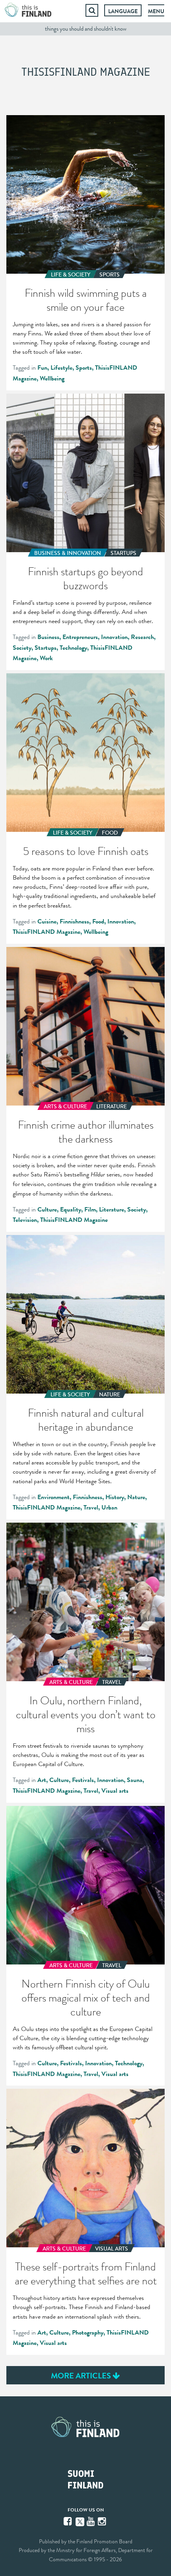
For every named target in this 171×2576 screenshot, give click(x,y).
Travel (91, 1508)
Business (48, 637)
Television (25, 1220)
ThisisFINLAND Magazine (47, 932)
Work (46, 658)
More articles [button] (82, 2376)
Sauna (135, 1780)
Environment (53, 1497)
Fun (42, 368)
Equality (71, 1210)
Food (98, 921)
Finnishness (74, 921)
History (115, 1497)
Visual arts (115, 1791)
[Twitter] (80, 2521)
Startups (46, 648)
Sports (84, 368)
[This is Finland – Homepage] (28, 10)
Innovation (114, 637)
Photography (88, 2333)
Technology (73, 648)
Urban (109, 1508)
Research (142, 637)
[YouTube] (91, 2521)
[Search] (92, 10)
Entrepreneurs (80, 637)
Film (90, 1210)
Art (42, 1780)
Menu (156, 11)
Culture (47, 1210)
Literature (112, 1210)
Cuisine (47, 921)
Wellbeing (52, 378)
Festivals (83, 1780)
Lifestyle (61, 368)
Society (22, 648)
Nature (136, 1497)
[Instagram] (103, 2521)
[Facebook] (68, 2521)
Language (123, 11)
